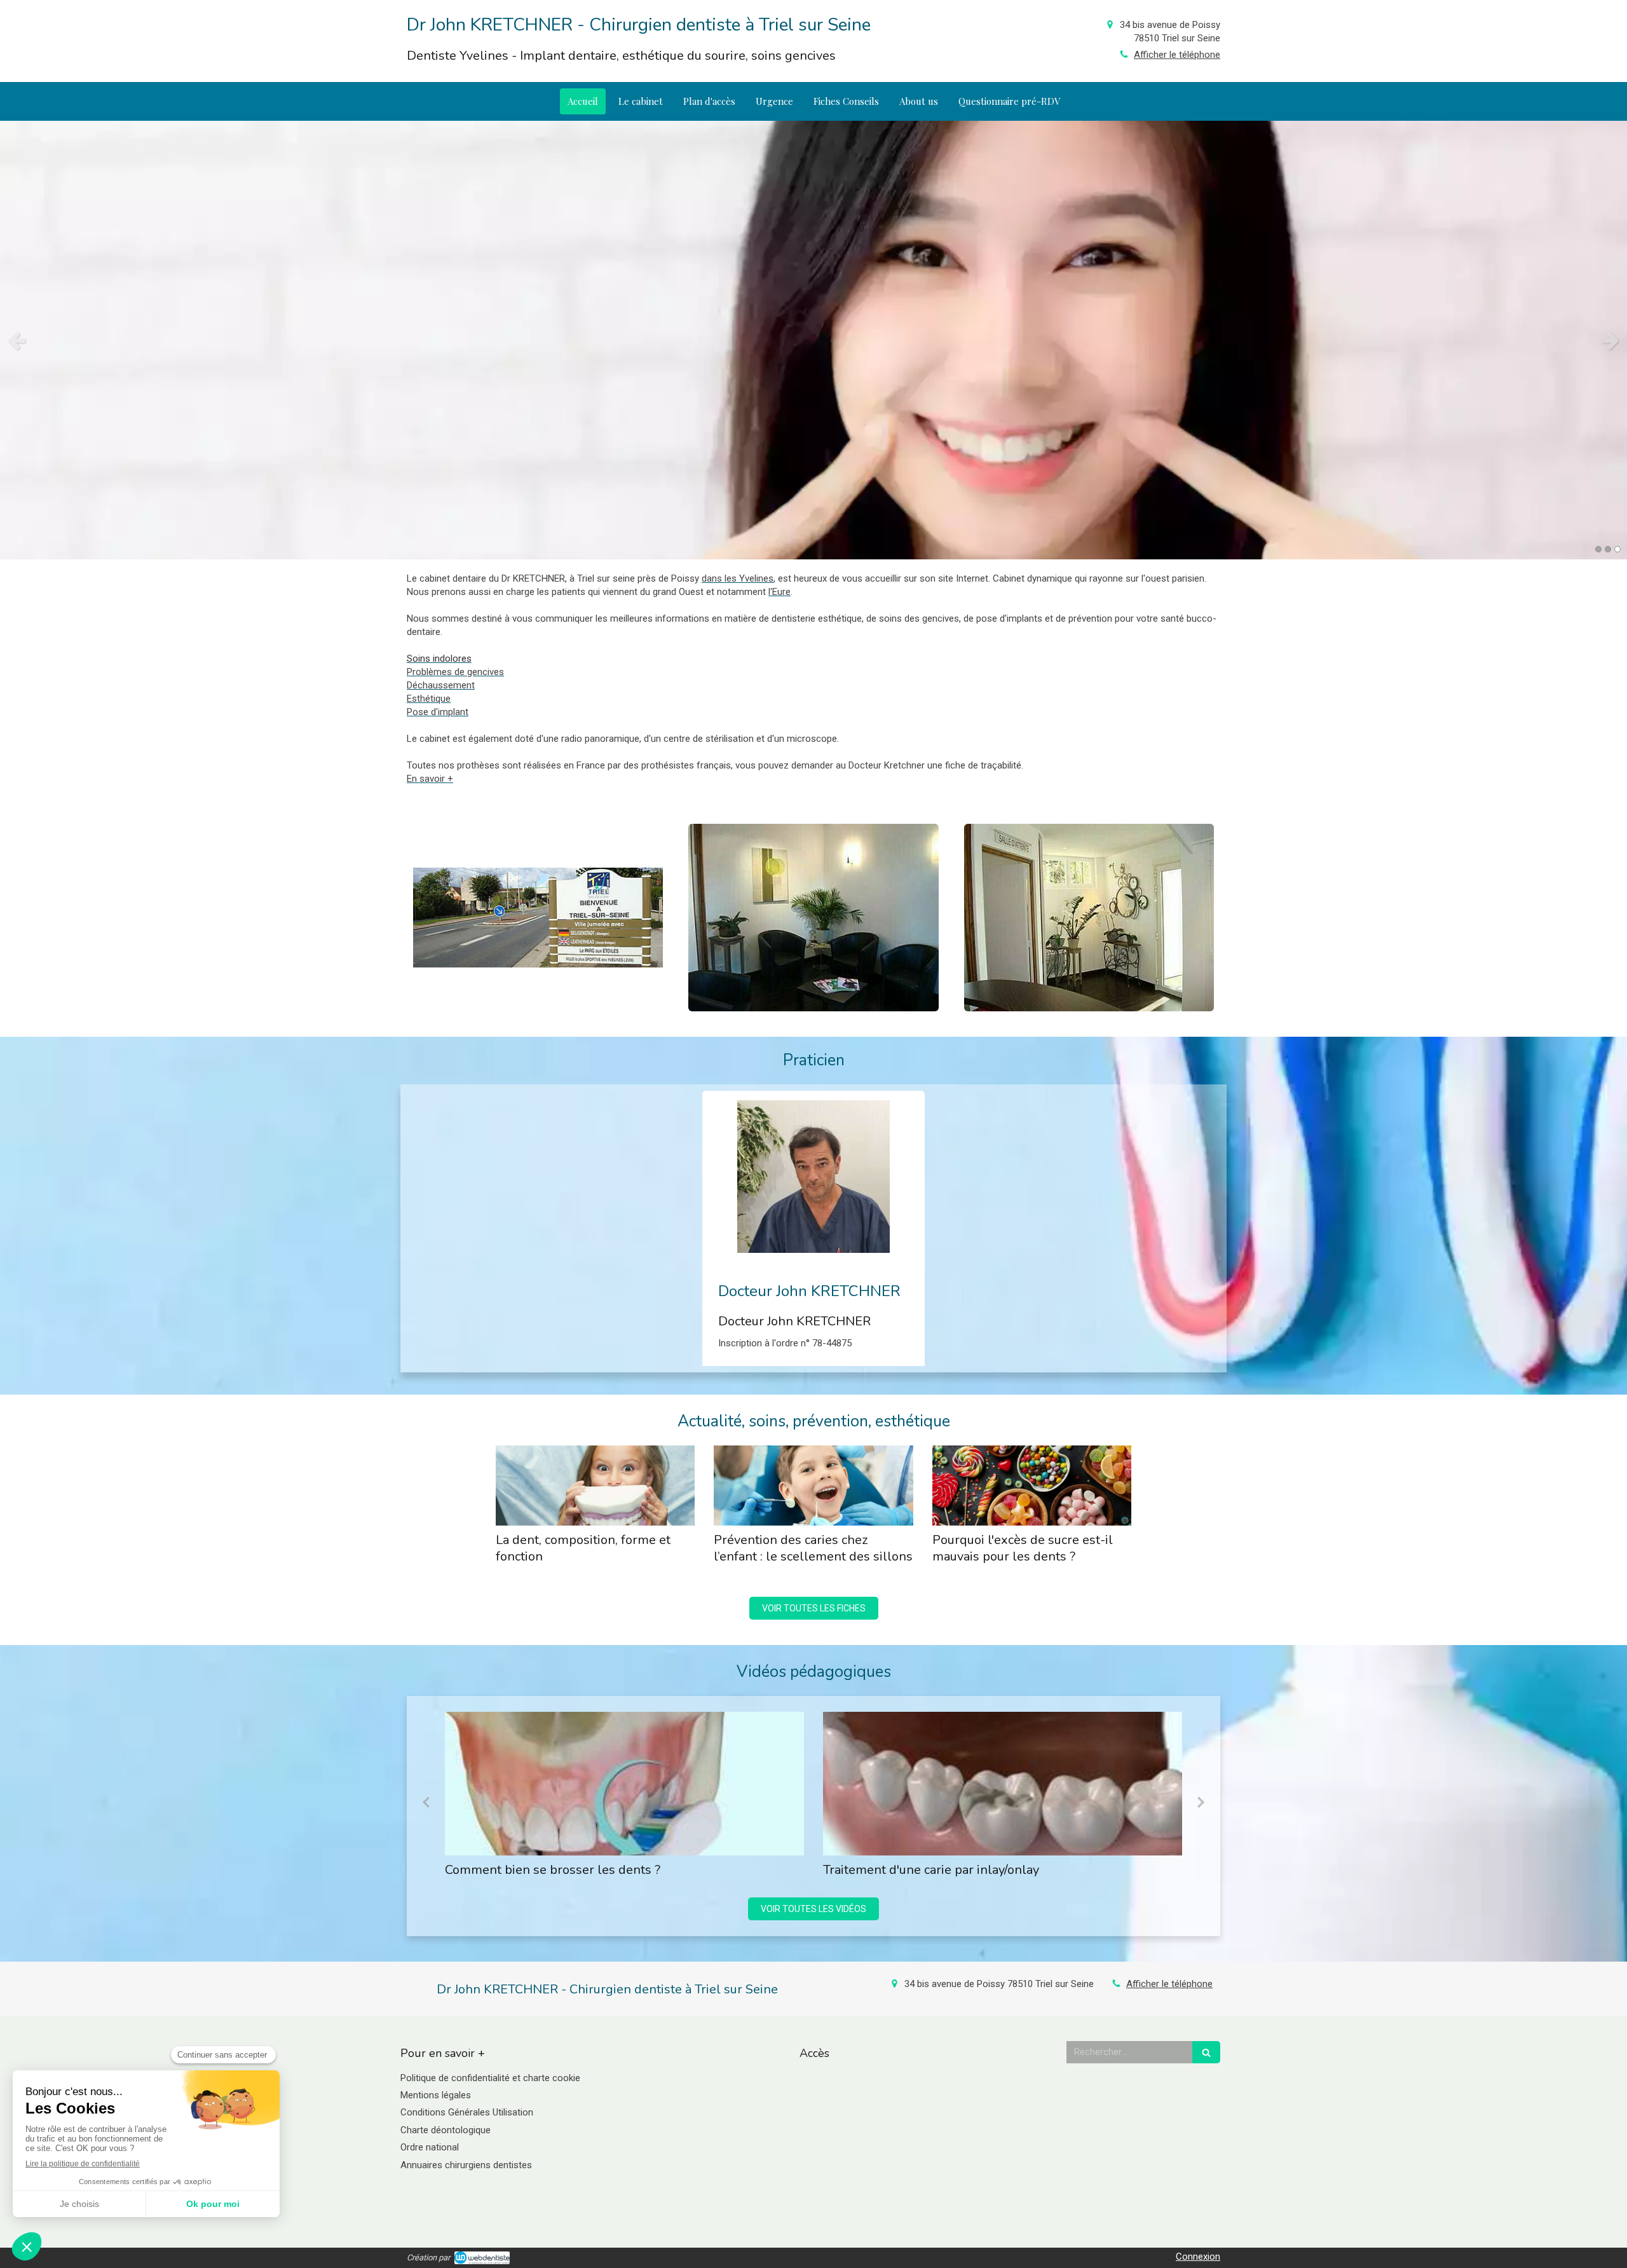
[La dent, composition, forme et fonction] (595, 1485)
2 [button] (1608, 549)
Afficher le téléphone (1177, 55)
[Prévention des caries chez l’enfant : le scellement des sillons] (813, 1485)
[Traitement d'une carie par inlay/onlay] (624, 1784)
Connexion (1198, 2257)
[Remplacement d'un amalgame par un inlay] (1003, 1784)
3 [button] (1617, 549)
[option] (813, 340)
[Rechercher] (1206, 2052)
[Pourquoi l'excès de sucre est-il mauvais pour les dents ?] (1032, 1485)
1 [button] (1598, 549)
